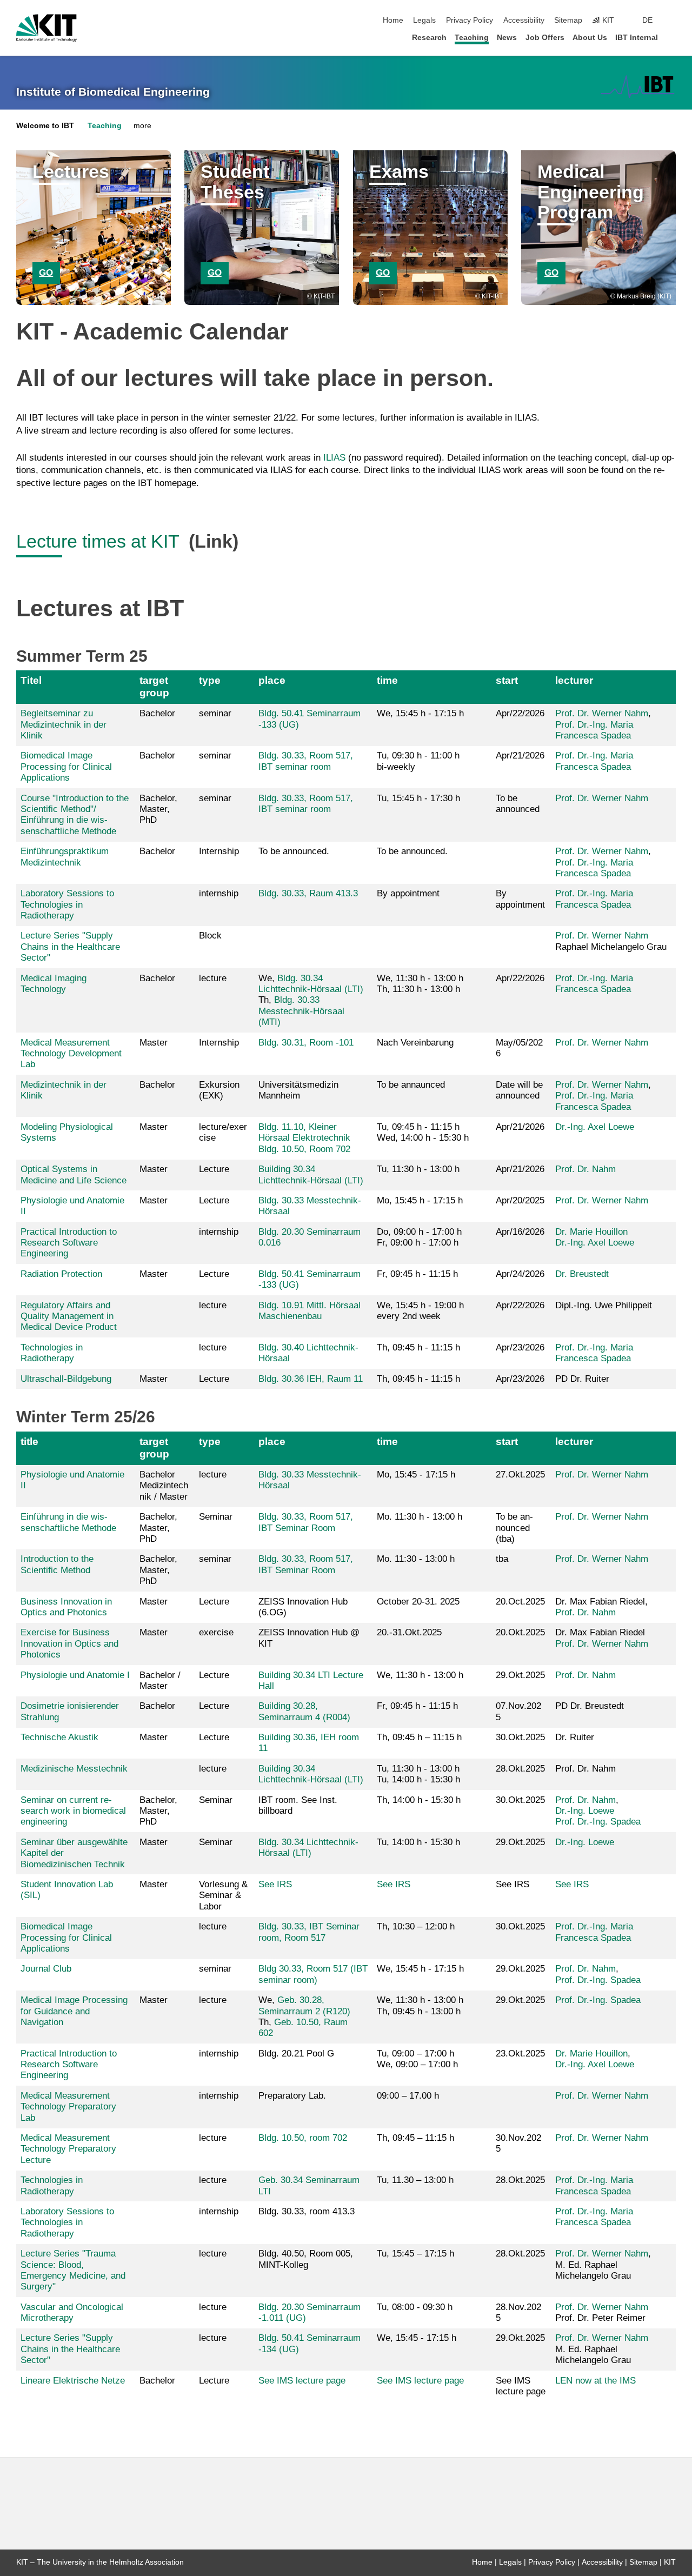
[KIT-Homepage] (46, 28)
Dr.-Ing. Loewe (585, 1811)
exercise (216, 1632)
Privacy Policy (470, 20)
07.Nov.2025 (518, 1711)
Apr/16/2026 (520, 1232)
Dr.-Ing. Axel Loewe (595, 1127)
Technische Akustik (59, 1737)
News (507, 38)
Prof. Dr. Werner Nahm (602, 713)
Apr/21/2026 (520, 756)
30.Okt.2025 (520, 1737)
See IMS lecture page (302, 2381)
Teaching (472, 38)
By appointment (520, 899)
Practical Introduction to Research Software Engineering (69, 1243)
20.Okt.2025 (520, 1632)
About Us (590, 38)
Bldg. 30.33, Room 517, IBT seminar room (306, 761)
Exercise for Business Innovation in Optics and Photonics (69, 1643)
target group (154, 686)
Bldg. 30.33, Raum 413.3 (308, 893)
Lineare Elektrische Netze (73, 2381)
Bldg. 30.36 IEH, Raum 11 (311, 1379)
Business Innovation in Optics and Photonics (66, 1607)
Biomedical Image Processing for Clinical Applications (66, 767)
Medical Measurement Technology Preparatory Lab (68, 2107)
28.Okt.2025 (520, 1769)
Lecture (214, 1169)
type (210, 680)
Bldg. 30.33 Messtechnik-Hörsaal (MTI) (301, 1011)
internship (219, 893)
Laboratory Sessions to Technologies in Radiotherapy (67, 904)
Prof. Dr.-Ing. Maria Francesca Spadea (594, 730)
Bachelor (157, 713)
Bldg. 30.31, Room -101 (306, 1043)
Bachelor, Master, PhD (158, 809)
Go (46, 273)
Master (154, 1043)
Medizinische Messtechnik (74, 1769)
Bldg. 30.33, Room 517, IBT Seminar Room (306, 1522)
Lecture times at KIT (100, 541)
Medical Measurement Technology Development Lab (71, 1054)
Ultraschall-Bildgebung (66, 1379)
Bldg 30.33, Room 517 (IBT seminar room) (313, 1974)
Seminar (216, 1517)
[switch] (673, 21)
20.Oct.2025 (520, 1602)
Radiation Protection (61, 1274)
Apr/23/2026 (520, 1347)
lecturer (574, 680)
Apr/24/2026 (520, 1274)
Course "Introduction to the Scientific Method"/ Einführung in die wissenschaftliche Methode (75, 815)
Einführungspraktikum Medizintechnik (65, 857)
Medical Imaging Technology (54, 984)
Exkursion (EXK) (219, 1090)
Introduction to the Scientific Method (57, 1564)
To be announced (518, 804)
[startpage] (673, 37)
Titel (31, 680)
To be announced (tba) (514, 1528)
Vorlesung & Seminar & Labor (223, 1895)
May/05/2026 (519, 1048)
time (387, 680)
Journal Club (46, 1969)
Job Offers (545, 38)
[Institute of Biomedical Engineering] (638, 86)
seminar (215, 713)
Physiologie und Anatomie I (75, 1675)
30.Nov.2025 (518, 2143)
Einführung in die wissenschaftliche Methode (68, 1522)
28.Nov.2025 (518, 2312)
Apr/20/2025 (520, 1200)
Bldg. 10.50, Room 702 (304, 1149)
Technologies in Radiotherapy (52, 1353)
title (29, 1442)
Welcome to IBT (45, 126)
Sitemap (568, 20)
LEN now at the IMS (595, 2381)
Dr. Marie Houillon (591, 1232)
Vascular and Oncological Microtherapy (72, 2312)
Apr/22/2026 (520, 713)
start (507, 680)
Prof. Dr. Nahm (585, 1169)
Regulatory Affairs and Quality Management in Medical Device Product (69, 1316)
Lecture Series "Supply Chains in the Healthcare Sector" (70, 947)
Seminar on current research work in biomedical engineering (73, 1811)
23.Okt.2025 (520, 2054)
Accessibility (524, 20)
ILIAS (334, 458)
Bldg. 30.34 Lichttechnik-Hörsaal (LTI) (311, 984)
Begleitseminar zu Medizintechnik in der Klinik (64, 724)
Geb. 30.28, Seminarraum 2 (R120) (304, 2005)
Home (393, 20)
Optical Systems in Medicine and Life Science (74, 1174)
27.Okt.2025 (520, 1475)
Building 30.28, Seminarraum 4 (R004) (304, 1711)
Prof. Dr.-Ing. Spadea (598, 1822)
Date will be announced (519, 1090)
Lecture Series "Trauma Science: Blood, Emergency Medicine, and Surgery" (73, 2270)
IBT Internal (637, 38)
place (272, 680)
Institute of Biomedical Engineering (113, 92)
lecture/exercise (223, 1132)
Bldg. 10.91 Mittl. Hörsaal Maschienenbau (310, 1311)
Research (429, 38)
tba (502, 1559)
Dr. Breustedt (582, 1274)
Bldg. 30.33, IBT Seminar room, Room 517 (309, 1932)
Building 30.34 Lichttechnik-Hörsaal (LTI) (311, 1174)
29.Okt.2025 (520, 1675)
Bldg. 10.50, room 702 (303, 2138)
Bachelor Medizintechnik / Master (164, 1486)
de (647, 20)
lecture (213, 978)
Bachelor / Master (160, 1680)
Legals (424, 20)
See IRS (275, 1884)
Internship (219, 851)
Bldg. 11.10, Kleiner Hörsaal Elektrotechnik (304, 1132)
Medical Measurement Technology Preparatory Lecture (68, 2149)
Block (210, 936)
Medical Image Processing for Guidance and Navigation (74, 2011)
